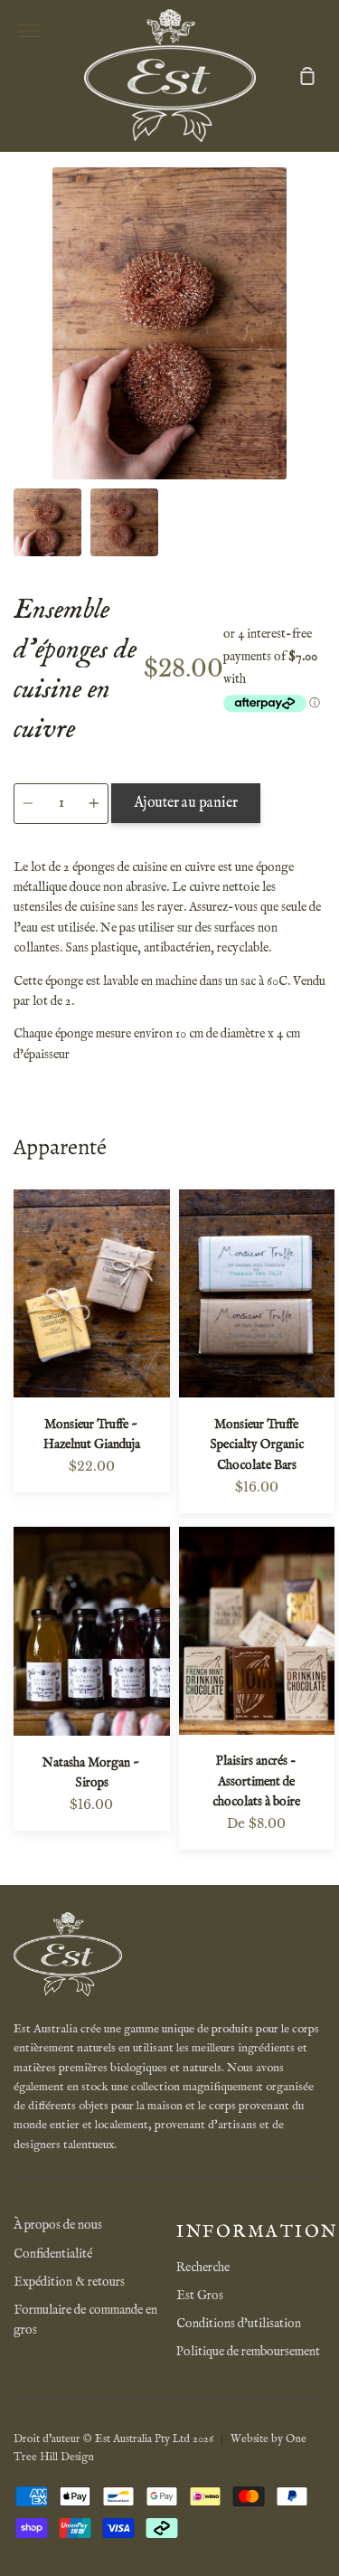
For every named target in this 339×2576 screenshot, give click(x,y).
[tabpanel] (169, 323)
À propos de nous (58, 2225)
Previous (19, 367)
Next (320, 367)
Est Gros (200, 2296)
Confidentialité (53, 2254)
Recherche (203, 2268)
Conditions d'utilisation (239, 2324)
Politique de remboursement (248, 2352)
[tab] (47, 522)
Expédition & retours (69, 2282)
